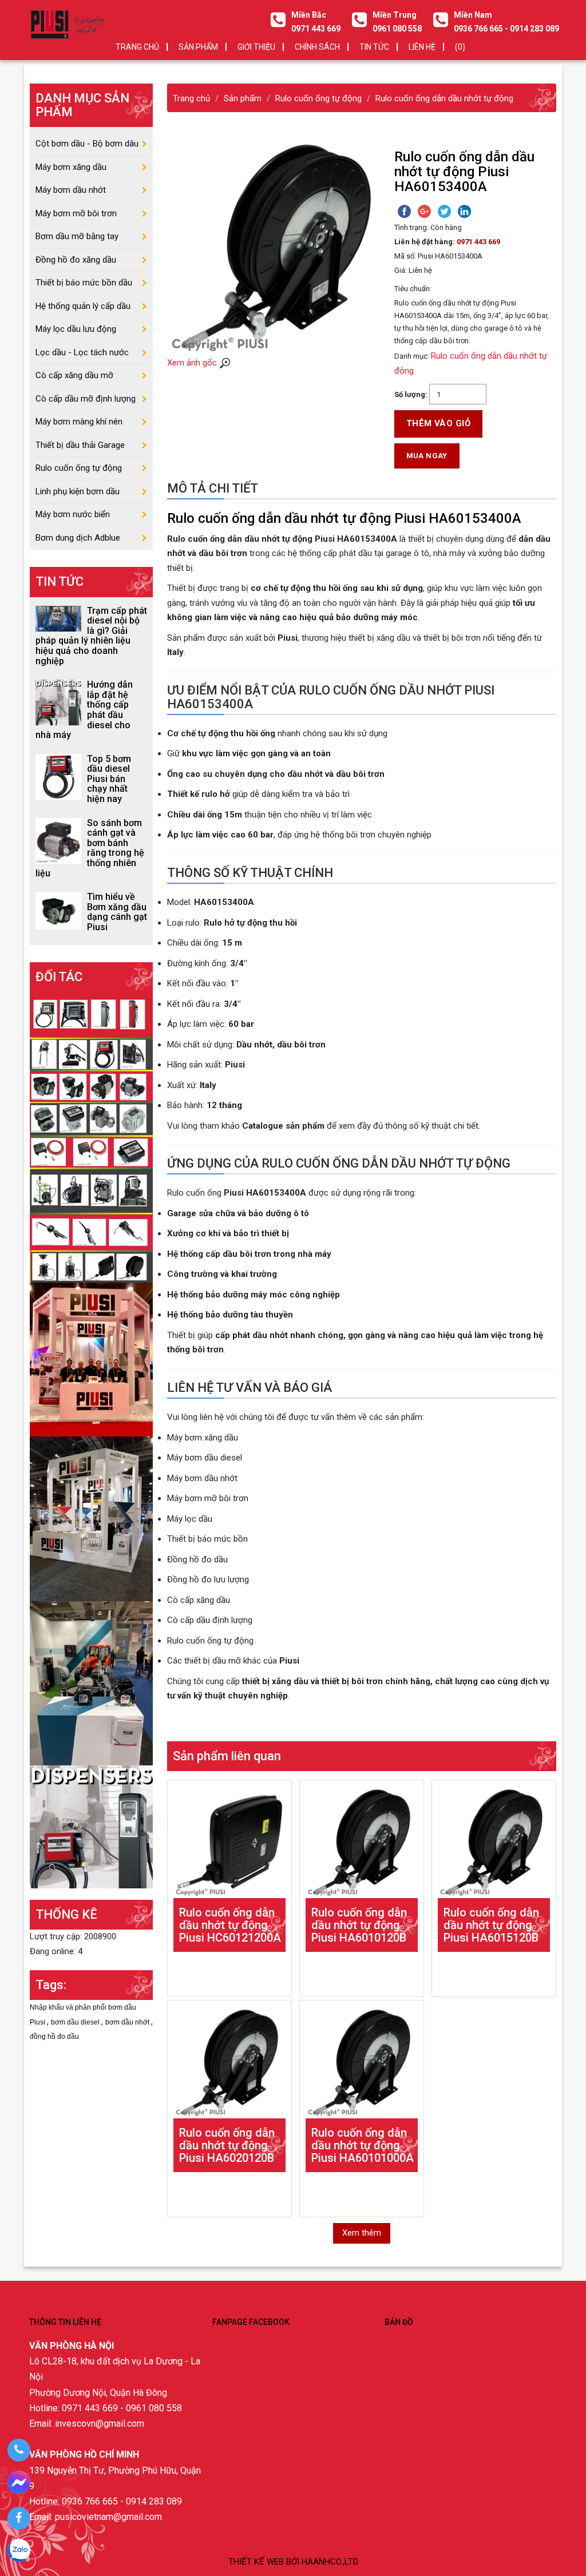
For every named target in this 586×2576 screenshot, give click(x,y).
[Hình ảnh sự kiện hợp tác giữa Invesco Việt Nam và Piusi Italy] (91, 1518)
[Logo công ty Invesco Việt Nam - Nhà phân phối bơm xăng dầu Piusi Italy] (67, 24)
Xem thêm (362, 2233)
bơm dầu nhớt (128, 2022)
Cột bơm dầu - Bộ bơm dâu (87, 144)
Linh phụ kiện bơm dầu (78, 491)
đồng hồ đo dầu (54, 2037)
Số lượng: (411, 394)
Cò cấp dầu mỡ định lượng (86, 399)
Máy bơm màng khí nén (79, 422)
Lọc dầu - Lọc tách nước (82, 352)
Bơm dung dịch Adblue (78, 538)
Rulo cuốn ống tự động (79, 468)
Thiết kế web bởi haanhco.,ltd (293, 2562)
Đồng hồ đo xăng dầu (76, 260)
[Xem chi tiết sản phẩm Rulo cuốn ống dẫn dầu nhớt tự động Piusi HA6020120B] (229, 2062)
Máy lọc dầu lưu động (76, 329)
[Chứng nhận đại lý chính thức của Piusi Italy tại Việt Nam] (91, 1359)
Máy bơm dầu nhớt (71, 190)
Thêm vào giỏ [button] (438, 423)
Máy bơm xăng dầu (71, 167)
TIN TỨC (374, 47)
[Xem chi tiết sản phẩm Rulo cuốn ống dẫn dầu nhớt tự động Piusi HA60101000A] (362, 2062)
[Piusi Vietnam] (91, 1683)
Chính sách (317, 47)
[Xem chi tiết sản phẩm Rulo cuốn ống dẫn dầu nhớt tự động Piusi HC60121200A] (229, 1842)
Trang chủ (137, 47)
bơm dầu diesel (76, 2022)
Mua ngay (427, 456)
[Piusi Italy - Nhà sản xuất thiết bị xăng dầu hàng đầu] (91, 1137)
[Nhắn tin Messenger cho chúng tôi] (19, 2484)
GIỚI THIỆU (256, 47)
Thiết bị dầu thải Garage (80, 445)
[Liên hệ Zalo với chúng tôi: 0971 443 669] (19, 2552)
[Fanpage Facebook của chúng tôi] (19, 2518)
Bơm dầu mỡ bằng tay (77, 236)
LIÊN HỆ (422, 47)
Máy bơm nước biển (73, 514)
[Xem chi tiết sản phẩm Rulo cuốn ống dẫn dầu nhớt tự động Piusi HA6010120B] (362, 1842)
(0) (460, 47)
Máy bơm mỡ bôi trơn (76, 213)
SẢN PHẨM (198, 47)
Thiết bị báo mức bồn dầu (84, 283)
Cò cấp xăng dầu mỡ (74, 375)
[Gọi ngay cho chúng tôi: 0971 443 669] (19, 2450)
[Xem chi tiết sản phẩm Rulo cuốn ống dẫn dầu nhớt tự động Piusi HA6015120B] (494, 1842)
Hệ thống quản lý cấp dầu (83, 306)
